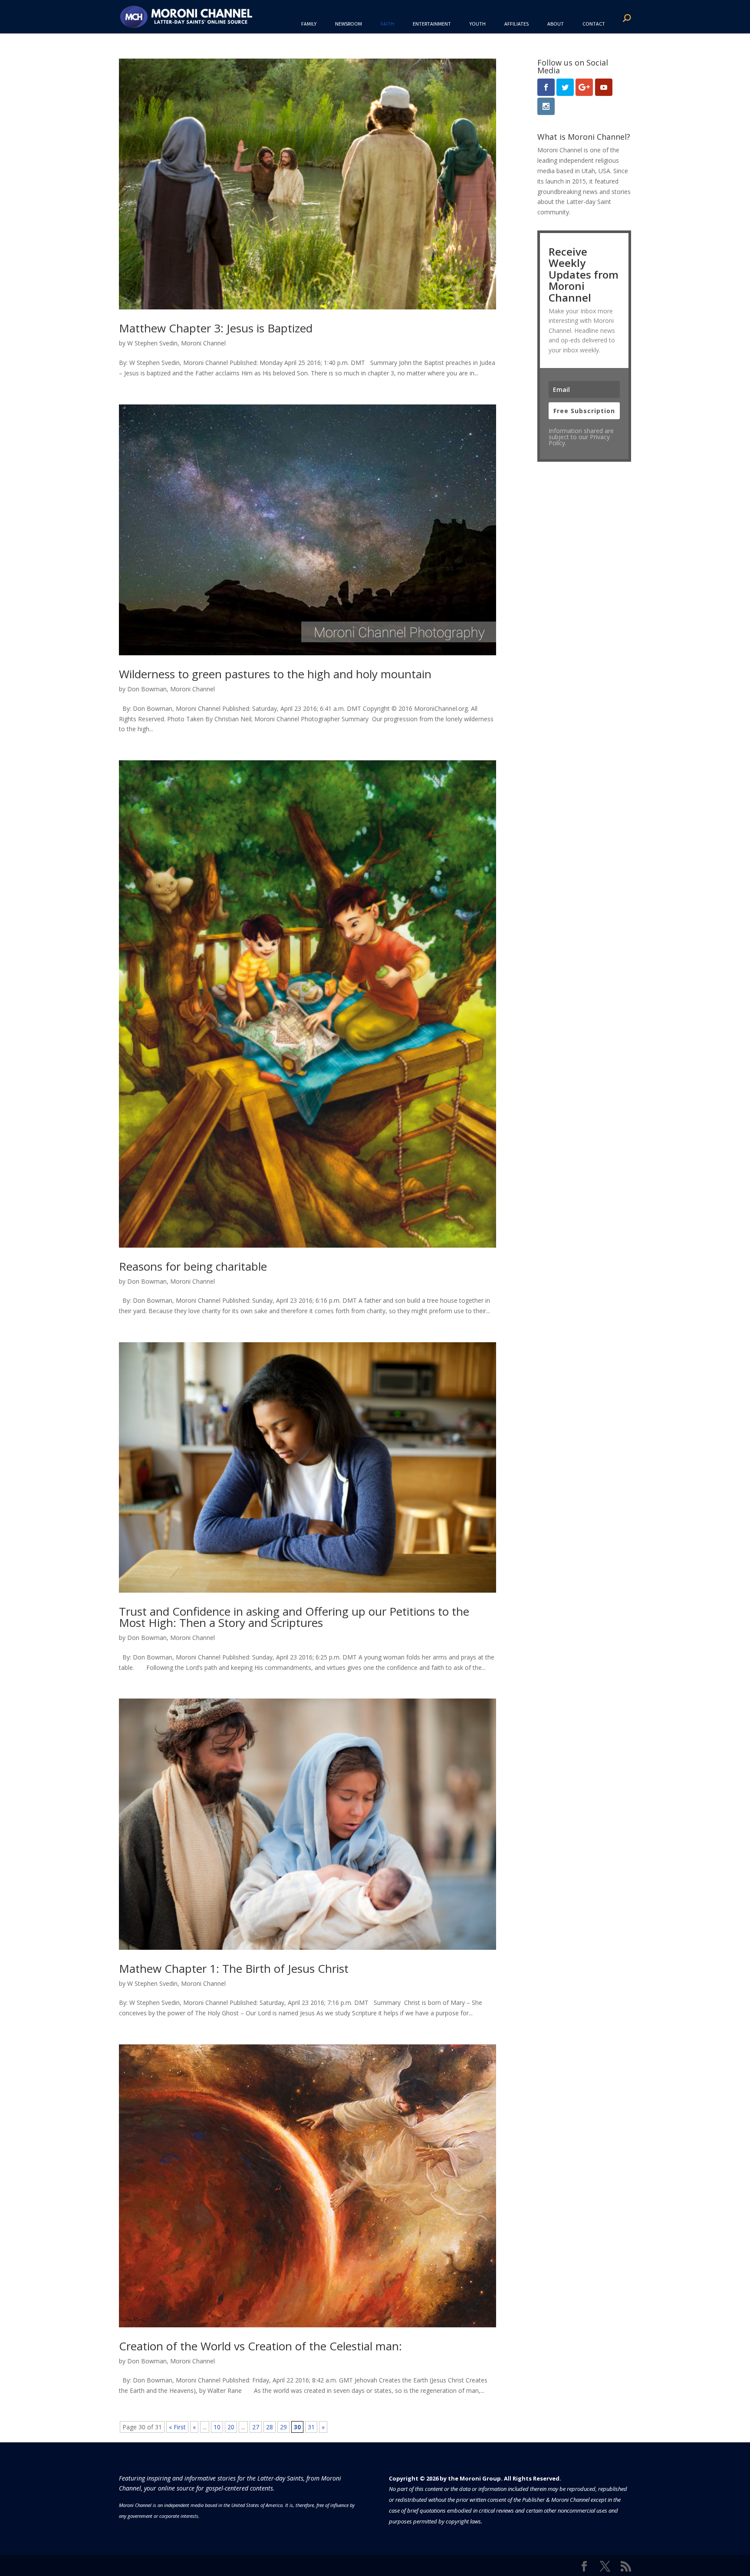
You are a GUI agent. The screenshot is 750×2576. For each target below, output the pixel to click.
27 (256, 2427)
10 (217, 2427)
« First (177, 2427)
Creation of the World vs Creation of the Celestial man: (260, 2346)
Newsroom (349, 24)
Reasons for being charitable (193, 1266)
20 (231, 2427)
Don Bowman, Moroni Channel (171, 689)
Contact (594, 24)
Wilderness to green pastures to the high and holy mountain (275, 674)
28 (270, 2427)
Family (309, 24)
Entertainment (432, 24)
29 (283, 2427)
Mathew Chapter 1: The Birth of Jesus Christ (234, 1968)
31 (311, 2427)
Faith (387, 24)
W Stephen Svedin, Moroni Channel (176, 343)
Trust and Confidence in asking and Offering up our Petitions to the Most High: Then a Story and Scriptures (294, 1617)
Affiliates (516, 24)
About (556, 24)
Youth (478, 24)
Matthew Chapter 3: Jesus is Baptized (216, 328)
